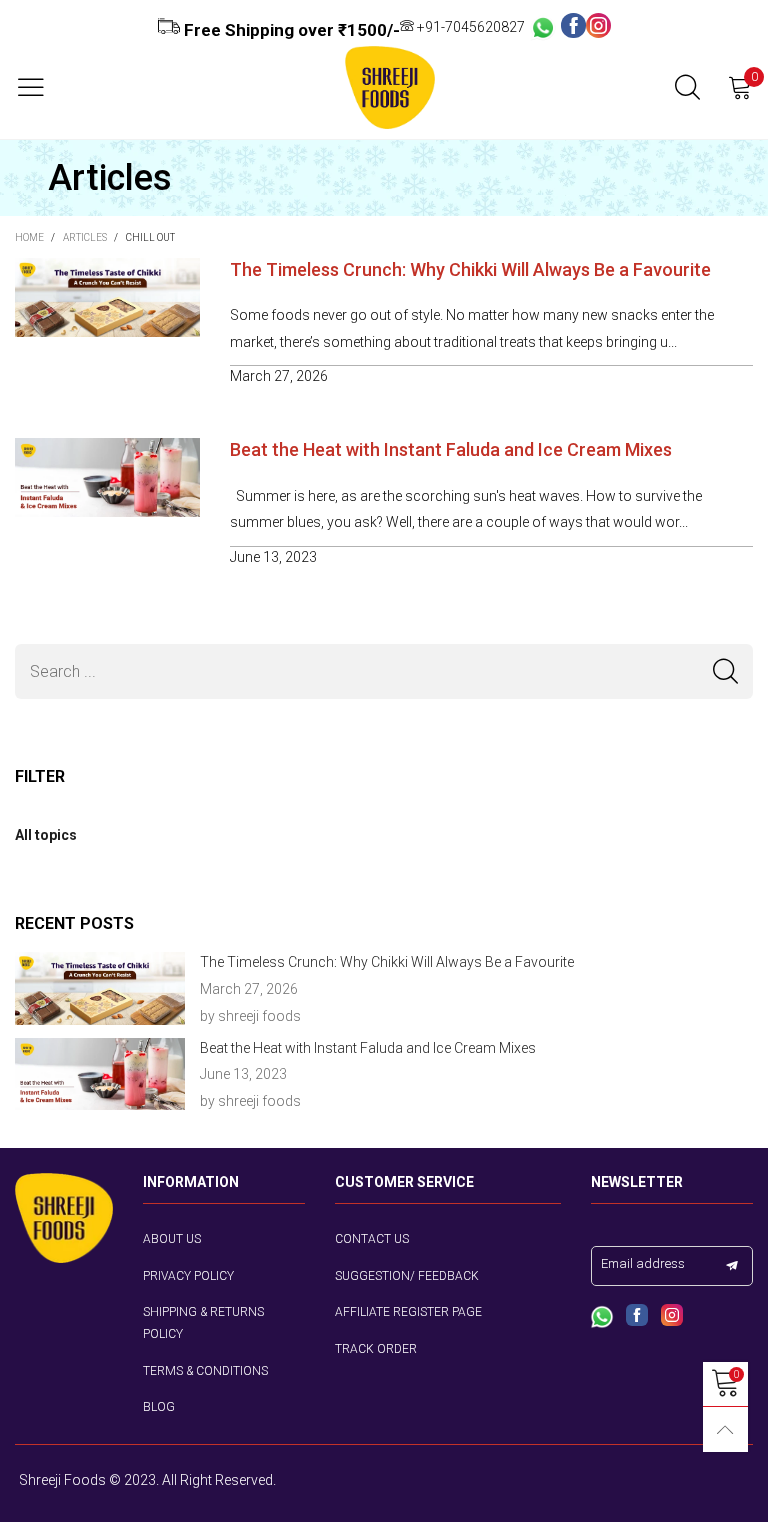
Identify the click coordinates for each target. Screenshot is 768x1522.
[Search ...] (687, 87)
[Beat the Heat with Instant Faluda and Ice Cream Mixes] (100, 1074)
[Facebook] (573, 27)
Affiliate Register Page (408, 1312)
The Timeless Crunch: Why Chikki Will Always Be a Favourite (470, 269)
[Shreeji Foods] (390, 87)
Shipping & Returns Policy (203, 1323)
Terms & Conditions (205, 1371)
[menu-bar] (38, 87)
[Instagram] (598, 27)
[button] (725, 671)
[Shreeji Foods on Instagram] (672, 1317)
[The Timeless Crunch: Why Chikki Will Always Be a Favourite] (100, 988)
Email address (643, 1263)
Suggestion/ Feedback (407, 1276)
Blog (159, 1407)
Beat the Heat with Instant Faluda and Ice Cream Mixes (451, 449)
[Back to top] (725, 1429)
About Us (172, 1239)
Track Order (376, 1349)
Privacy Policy (188, 1276)
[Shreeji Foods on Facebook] (637, 1317)
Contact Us (372, 1239)
